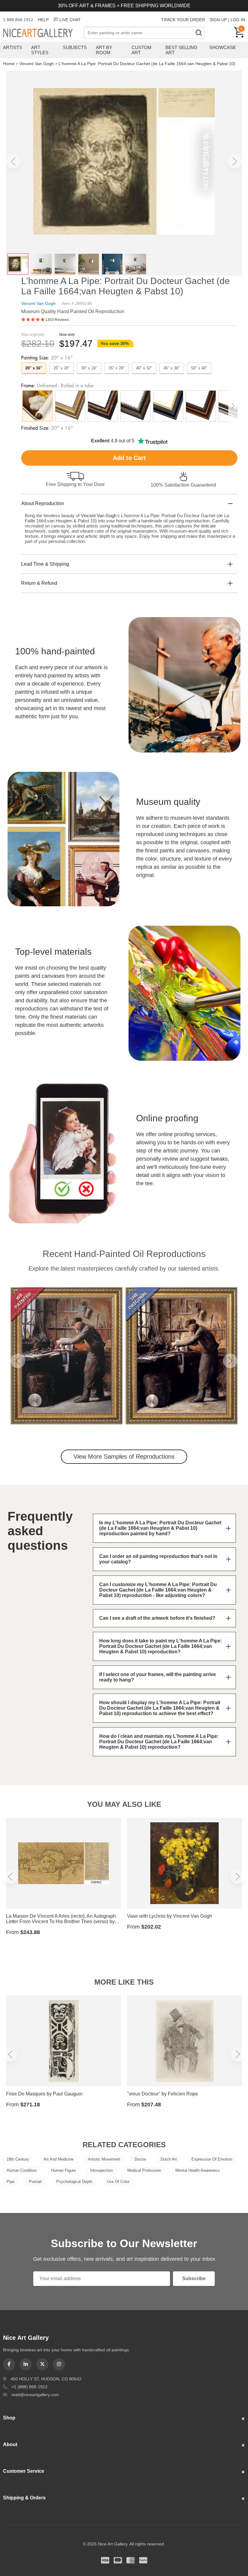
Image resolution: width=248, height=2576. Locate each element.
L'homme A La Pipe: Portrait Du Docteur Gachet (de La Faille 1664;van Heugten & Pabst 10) (147, 64)
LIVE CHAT (70, 20)
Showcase (223, 47)
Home (9, 64)
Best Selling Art (181, 50)
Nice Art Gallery (43, 33)
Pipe (11, 2182)
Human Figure (63, 2170)
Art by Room (104, 50)
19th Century (18, 2159)
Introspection (101, 2170)
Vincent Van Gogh (37, 64)
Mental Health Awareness (198, 2170)
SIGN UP (218, 20)
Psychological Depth (74, 2182)
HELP (43, 20)
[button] (13, 161)
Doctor (140, 2159)
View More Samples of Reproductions (124, 1457)
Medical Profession (144, 2170)
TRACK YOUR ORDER (183, 20)
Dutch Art (169, 2159)
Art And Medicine (59, 2159)
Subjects (75, 47)
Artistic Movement (104, 2159)
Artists (13, 47)
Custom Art (142, 50)
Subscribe (194, 2278)
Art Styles (40, 50)
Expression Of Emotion (212, 2159)
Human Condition (22, 2170)
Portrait (35, 2182)
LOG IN (238, 20)
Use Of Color (118, 2182)
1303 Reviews (57, 320)
